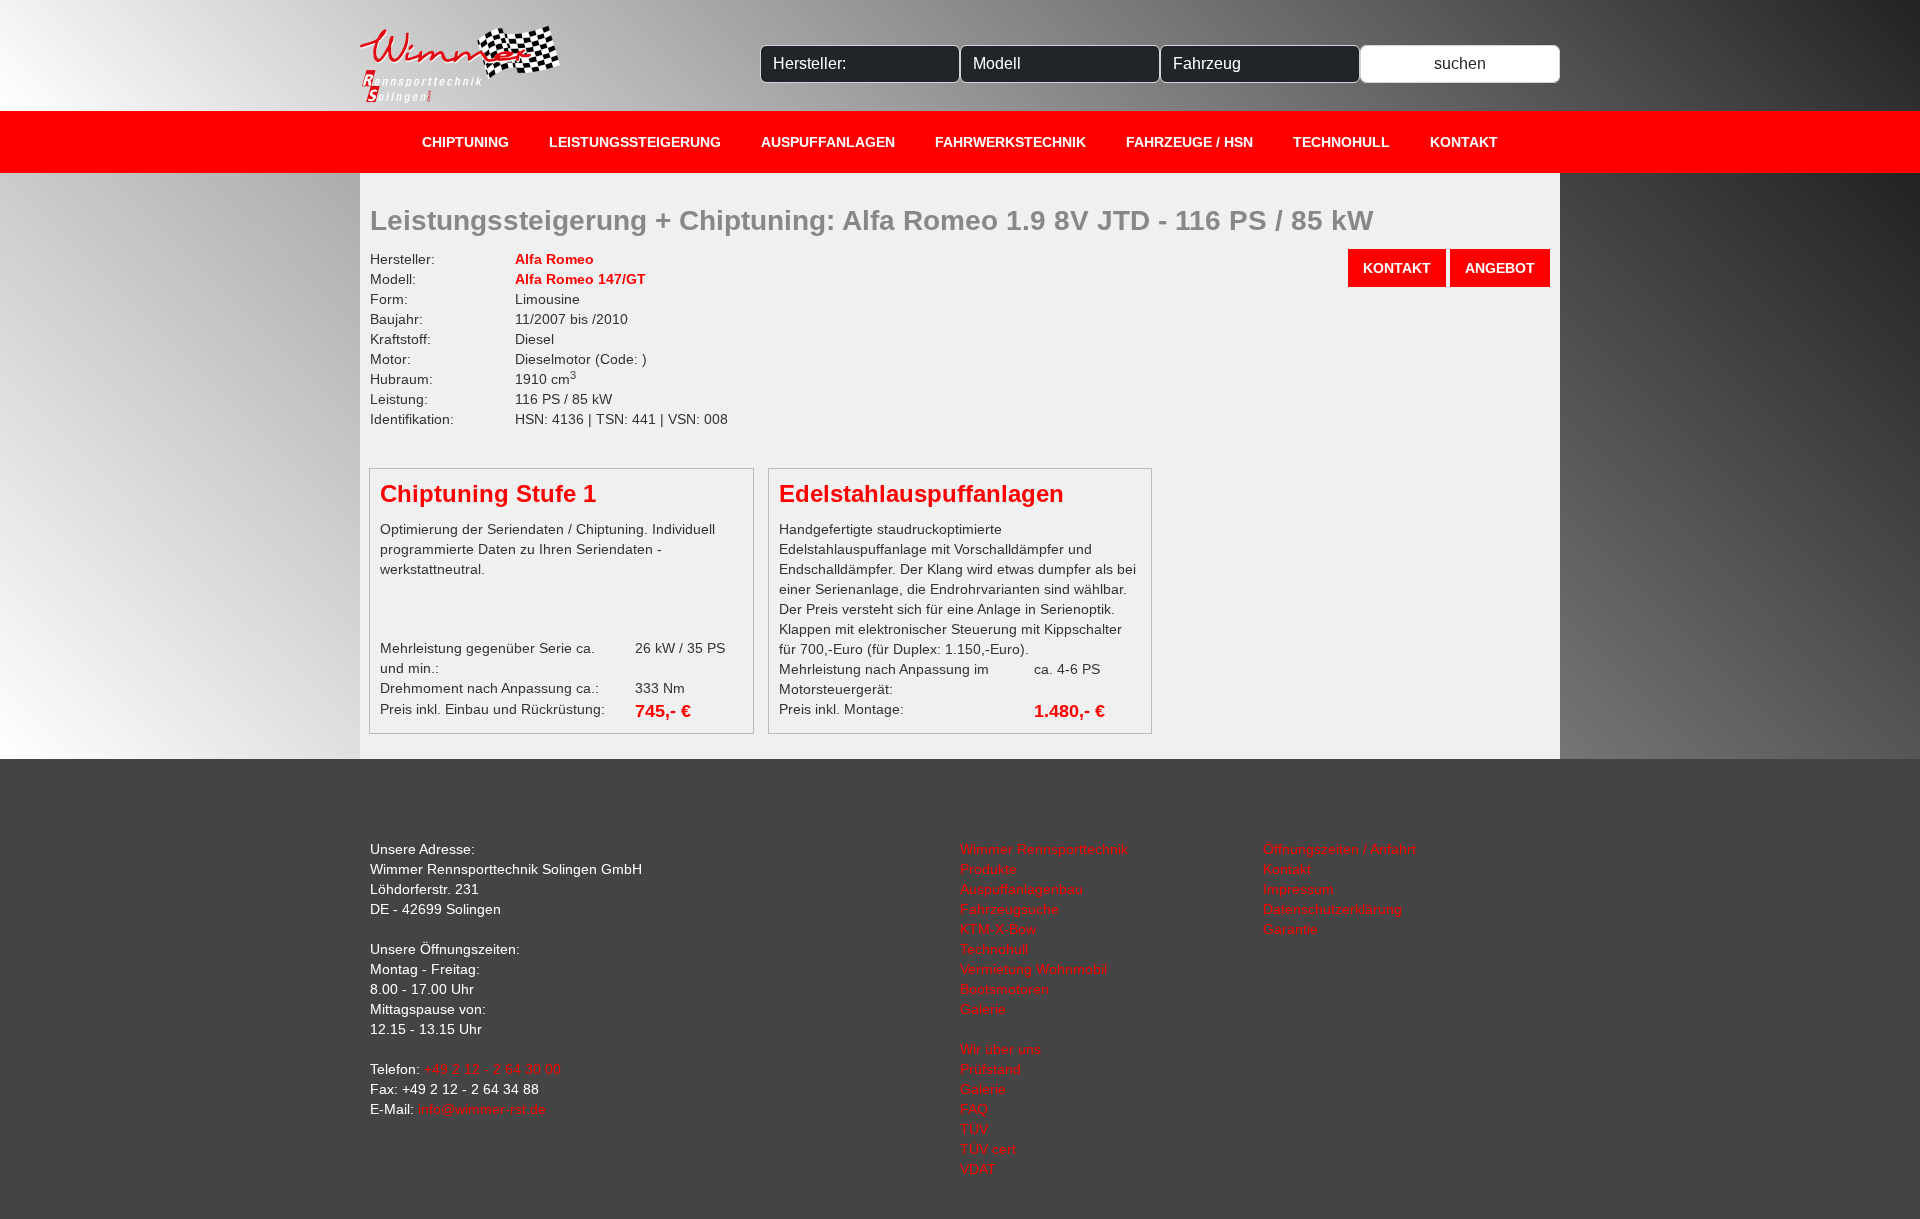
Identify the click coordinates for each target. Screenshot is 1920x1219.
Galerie (983, 1009)
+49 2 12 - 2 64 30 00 (492, 1069)
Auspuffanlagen (828, 142)
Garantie (1290, 929)
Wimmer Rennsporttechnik (1044, 849)
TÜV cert (988, 1149)
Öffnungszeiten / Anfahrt (1339, 849)
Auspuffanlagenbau (1021, 889)
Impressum (1298, 889)
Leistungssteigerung (635, 142)
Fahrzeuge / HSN (1189, 142)
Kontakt (1464, 142)
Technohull (1341, 142)
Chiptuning (465, 142)
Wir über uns (1000, 1049)
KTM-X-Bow (998, 929)
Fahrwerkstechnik (1010, 142)
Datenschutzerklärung (1332, 909)
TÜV (974, 1129)
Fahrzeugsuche (1009, 909)
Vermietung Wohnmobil (1033, 969)
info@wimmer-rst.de (482, 1109)
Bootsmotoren (1004, 989)
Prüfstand (990, 1069)
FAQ (974, 1109)
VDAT (978, 1169)
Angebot (1500, 268)
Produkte (988, 869)
